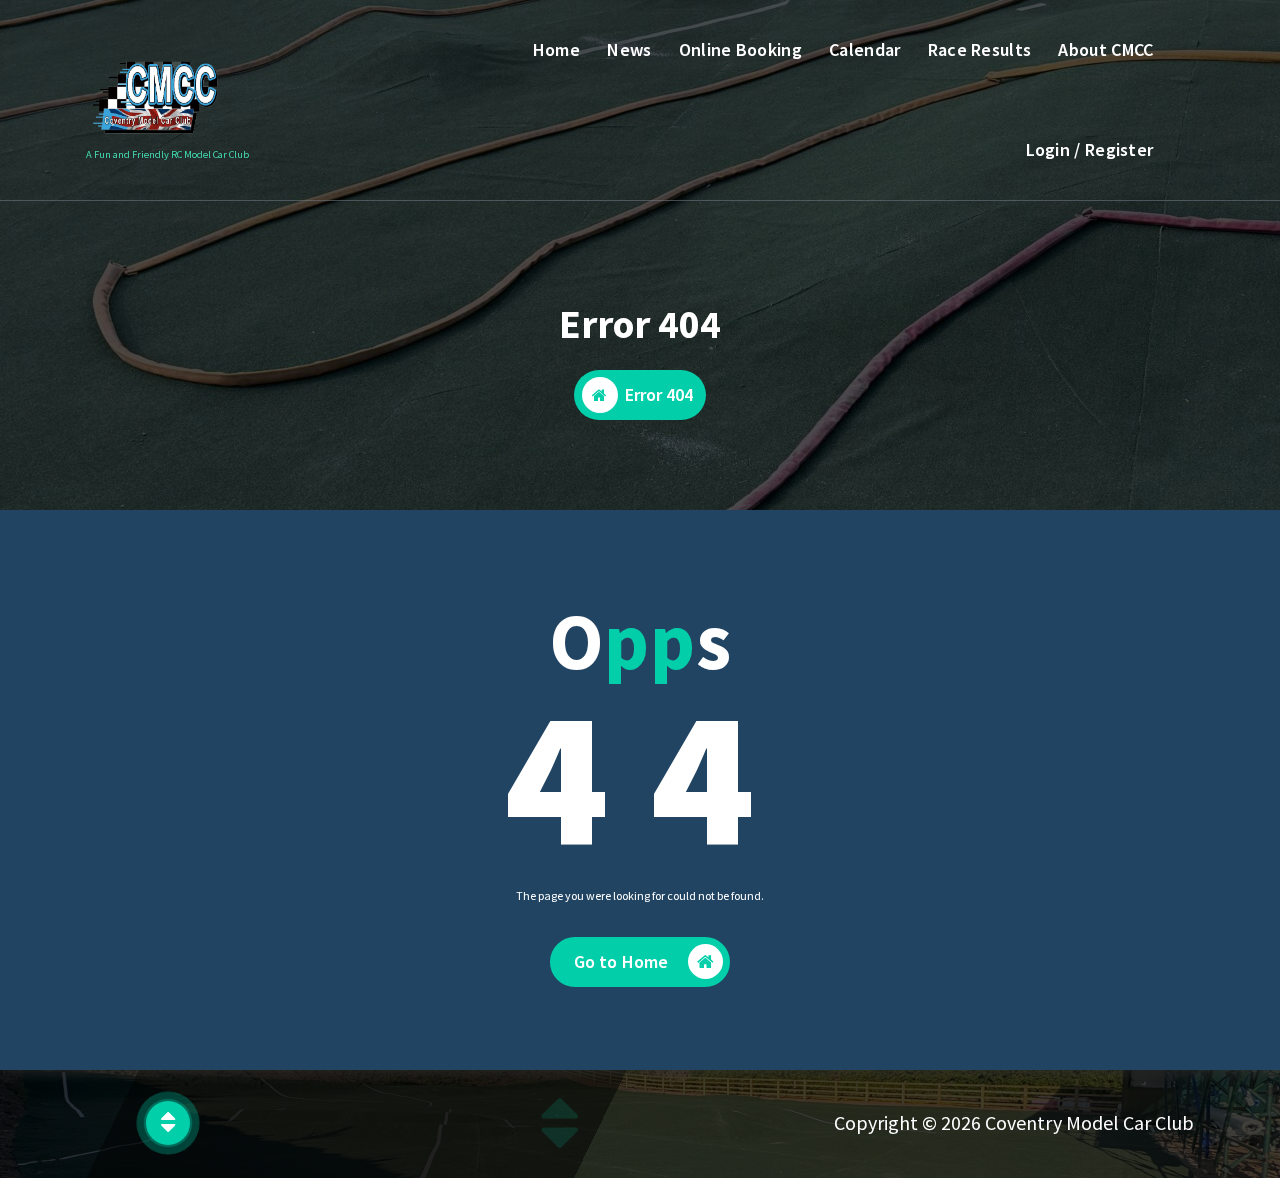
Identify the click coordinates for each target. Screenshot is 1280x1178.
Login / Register (1090, 149)
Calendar (864, 49)
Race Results (980, 49)
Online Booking (740, 49)
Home (556, 49)
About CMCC (1105, 49)
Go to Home (621, 961)
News (629, 49)
